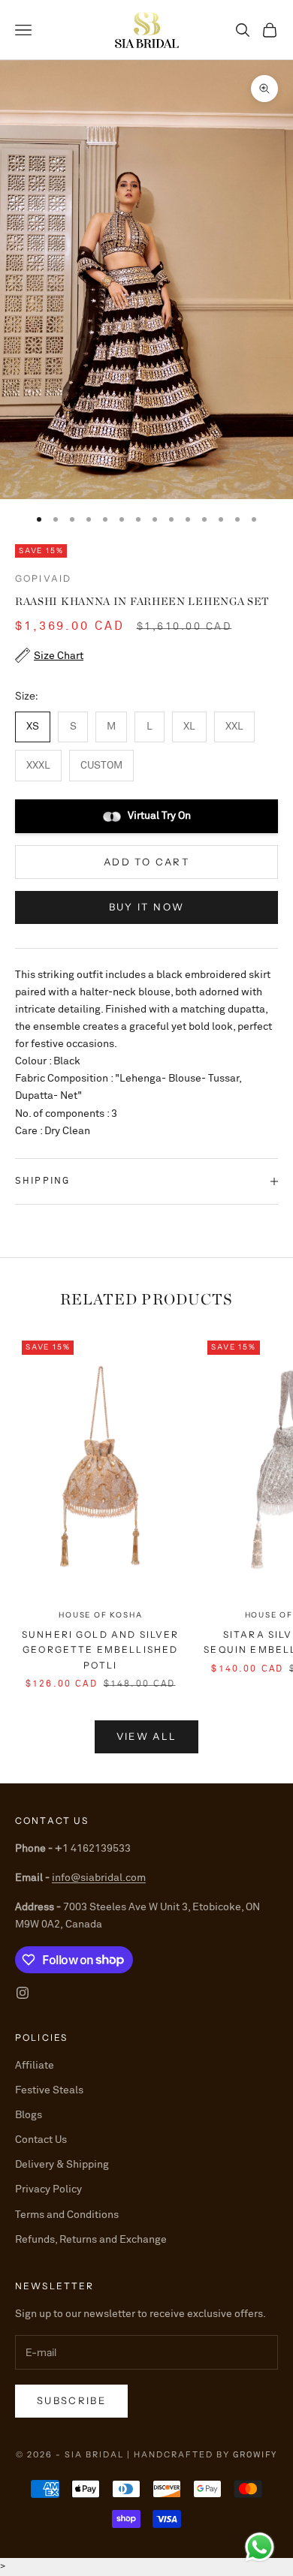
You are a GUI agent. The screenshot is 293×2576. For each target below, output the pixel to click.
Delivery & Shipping (62, 2165)
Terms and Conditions (67, 2215)
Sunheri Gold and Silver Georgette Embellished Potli (101, 1650)
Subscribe (71, 2400)
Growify (255, 2455)
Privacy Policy (48, 2189)
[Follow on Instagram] (23, 1993)
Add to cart (146, 862)
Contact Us (41, 2140)
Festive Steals (49, 2090)
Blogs (29, 2115)
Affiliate (35, 2066)
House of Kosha (100, 1615)
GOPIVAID (43, 578)
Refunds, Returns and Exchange (91, 2240)
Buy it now (146, 907)
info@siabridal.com (99, 1878)
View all (147, 1736)
